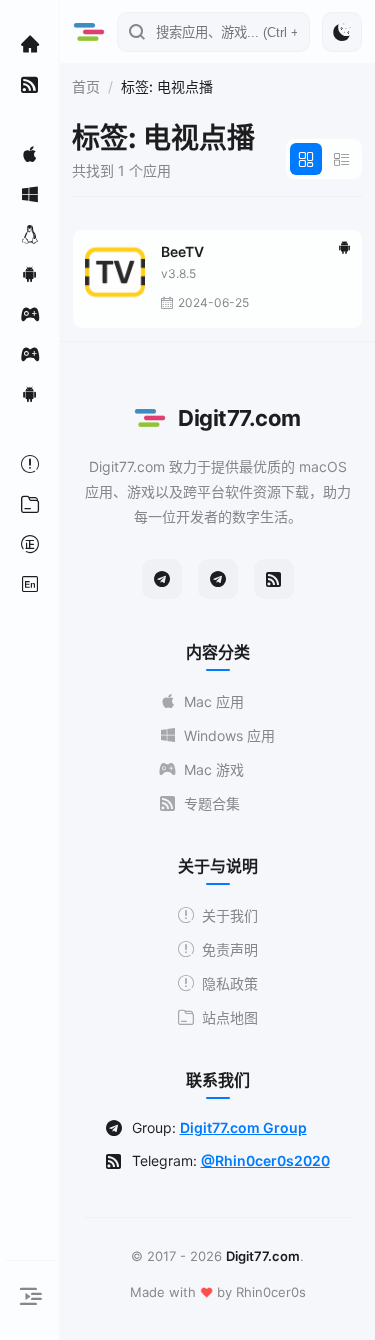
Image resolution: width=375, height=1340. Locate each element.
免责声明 (230, 949)
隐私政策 (230, 983)
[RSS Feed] (274, 579)
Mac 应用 (214, 701)
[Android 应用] (30, 274)
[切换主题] (342, 32)
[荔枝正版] (30, 544)
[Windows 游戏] (30, 354)
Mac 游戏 (214, 769)
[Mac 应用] (30, 154)
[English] (30, 584)
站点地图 (230, 1017)
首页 (86, 86)
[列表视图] (342, 159)
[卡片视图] (306, 159)
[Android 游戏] (30, 394)
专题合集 (212, 803)
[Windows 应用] (30, 194)
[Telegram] (162, 579)
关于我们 (230, 915)
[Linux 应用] (30, 234)
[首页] (30, 44)
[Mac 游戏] (30, 314)
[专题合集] (30, 84)
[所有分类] (30, 504)
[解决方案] (30, 464)
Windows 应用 (229, 735)
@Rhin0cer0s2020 (265, 1160)
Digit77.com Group (243, 1127)
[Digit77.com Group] (218, 579)
